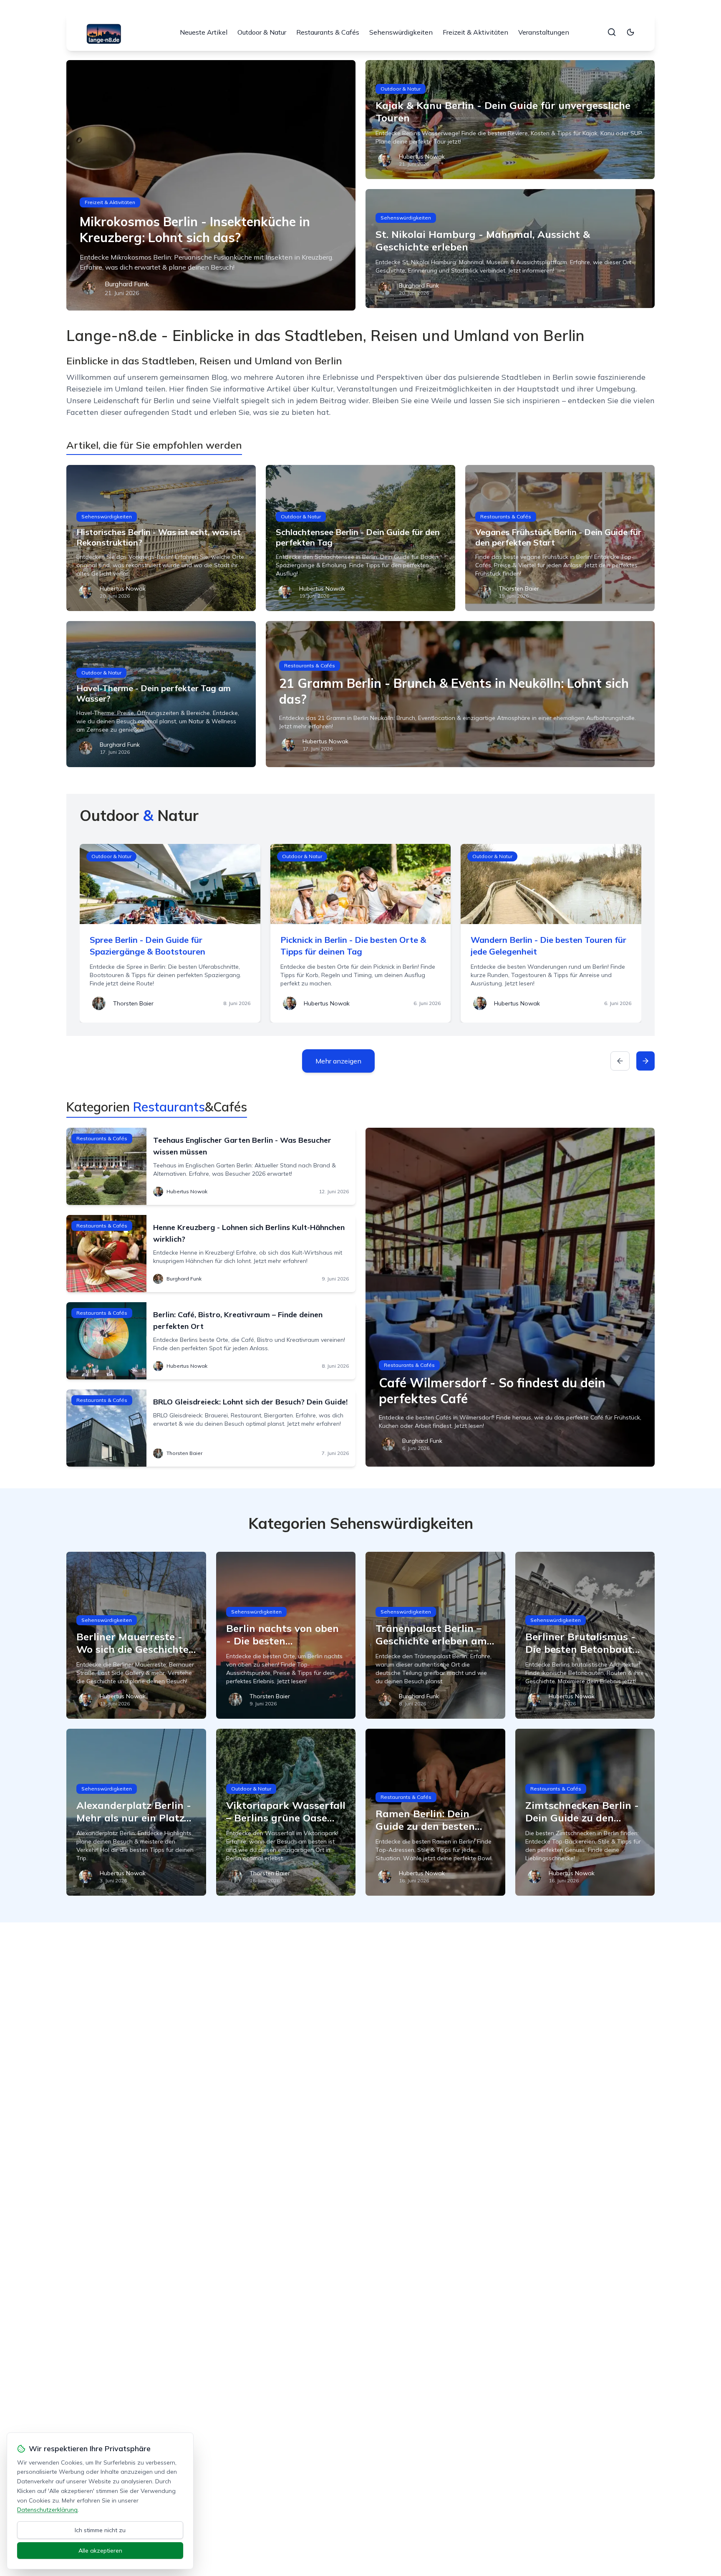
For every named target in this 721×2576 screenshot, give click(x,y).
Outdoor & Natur (262, 32)
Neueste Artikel (204, 32)
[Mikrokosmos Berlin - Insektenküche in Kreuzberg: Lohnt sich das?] (211, 185)
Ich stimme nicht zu (100, 2530)
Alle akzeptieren (100, 2551)
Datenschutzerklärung (47, 2510)
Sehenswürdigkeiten (401, 32)
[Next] (645, 1061)
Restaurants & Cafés (328, 32)
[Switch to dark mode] (630, 32)
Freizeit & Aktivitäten (475, 32)
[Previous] (620, 1061)
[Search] (612, 32)
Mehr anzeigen (338, 1061)
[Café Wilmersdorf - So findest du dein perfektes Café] (510, 1297)
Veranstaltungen (544, 32)
